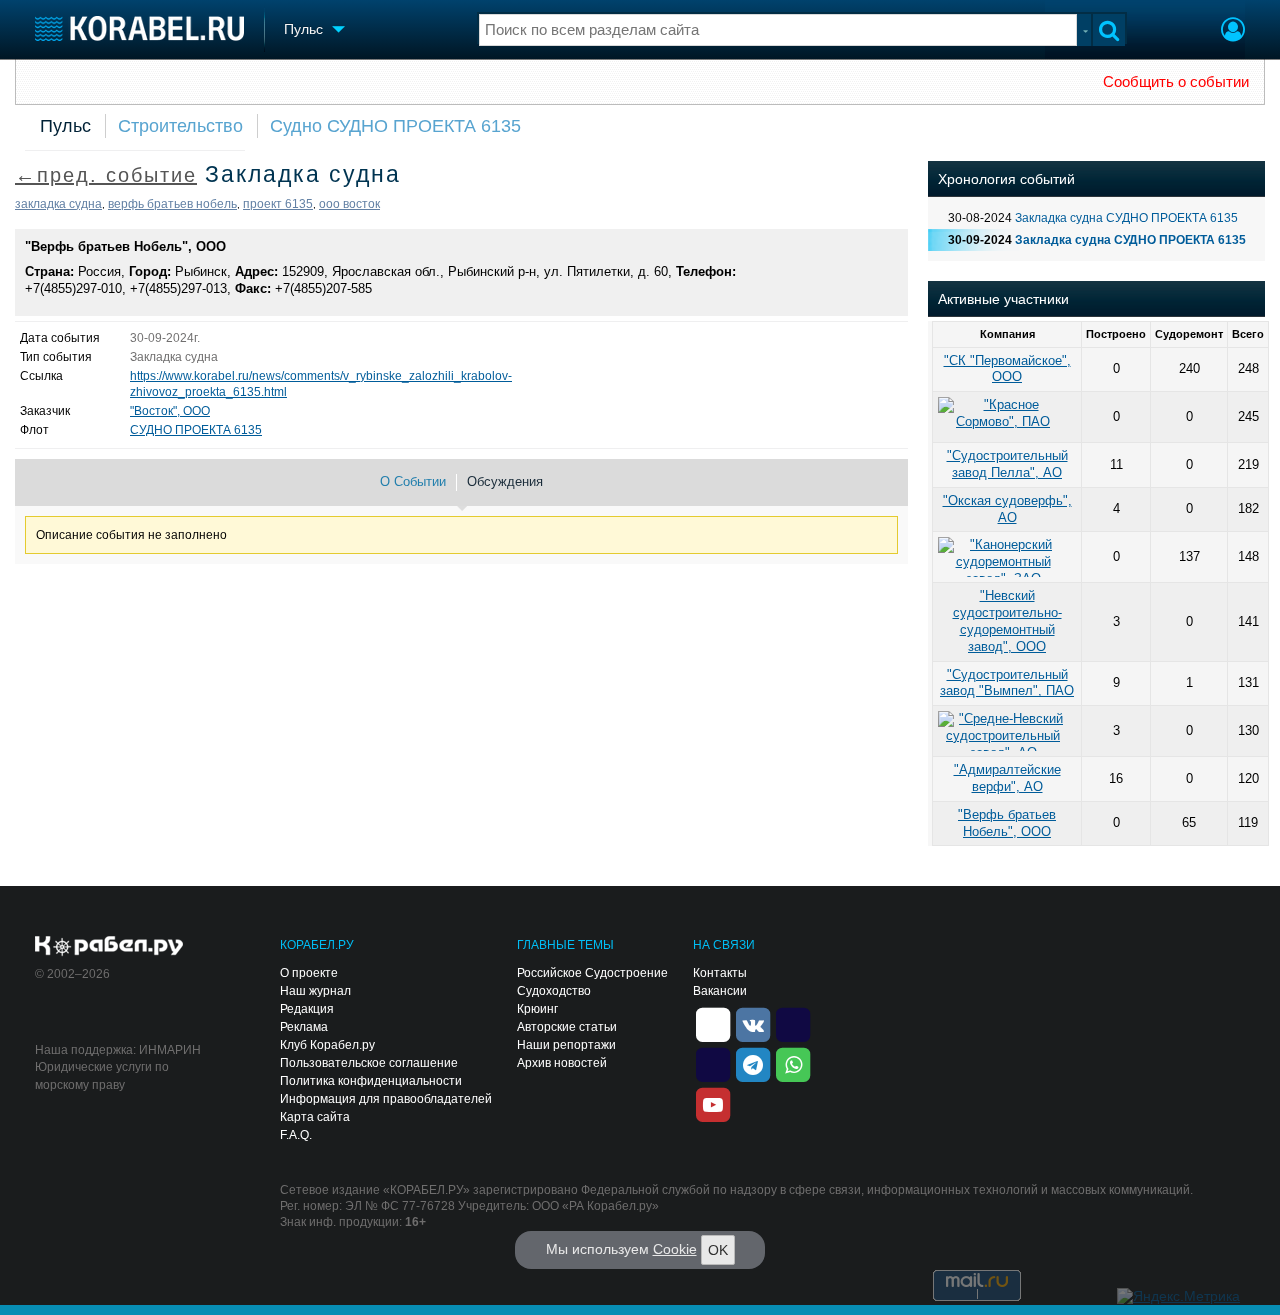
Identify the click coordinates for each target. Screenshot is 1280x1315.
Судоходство (554, 991)
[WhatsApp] (793, 1064)
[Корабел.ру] (109, 947)
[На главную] (139, 28)
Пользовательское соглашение (369, 1063)
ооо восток (349, 204)
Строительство (180, 126)
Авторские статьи (567, 1027)
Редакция (307, 1009)
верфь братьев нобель (172, 204)
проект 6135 (278, 204)
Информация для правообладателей (386, 1099)
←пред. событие (106, 175)
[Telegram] (753, 1064)
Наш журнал (315, 991)
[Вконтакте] (753, 1024)
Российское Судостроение (592, 973)
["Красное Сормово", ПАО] (1007, 417)
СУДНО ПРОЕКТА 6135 (196, 430)
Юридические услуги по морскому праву (102, 1076)
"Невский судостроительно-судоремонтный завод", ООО (1007, 620)
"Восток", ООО (170, 411)
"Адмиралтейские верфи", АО (1007, 778)
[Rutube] (793, 1024)
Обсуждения (505, 481)
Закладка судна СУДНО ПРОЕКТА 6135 (1126, 218)
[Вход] (1233, 32)
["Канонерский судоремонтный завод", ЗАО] (1007, 557)
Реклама (304, 1027)
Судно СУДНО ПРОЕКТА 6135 (395, 126)
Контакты (720, 973)
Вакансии (720, 991)
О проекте (309, 973)
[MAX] (713, 1064)
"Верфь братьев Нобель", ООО (125, 246)
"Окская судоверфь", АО (1007, 509)
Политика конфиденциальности (371, 1081)
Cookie (675, 1249)
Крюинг (537, 1009)
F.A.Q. (296, 1135)
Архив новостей (562, 1063)
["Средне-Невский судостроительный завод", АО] (1007, 731)
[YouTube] (713, 1104)
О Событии (413, 481)
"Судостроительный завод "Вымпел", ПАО (1007, 683)
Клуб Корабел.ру (327, 1045)
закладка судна (58, 204)
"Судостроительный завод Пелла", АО (1007, 464)
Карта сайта (315, 1117)
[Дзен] (713, 1024)
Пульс (65, 126)
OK (718, 1250)
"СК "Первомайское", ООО (1007, 369)
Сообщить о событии (1176, 82)
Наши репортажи (566, 1045)
